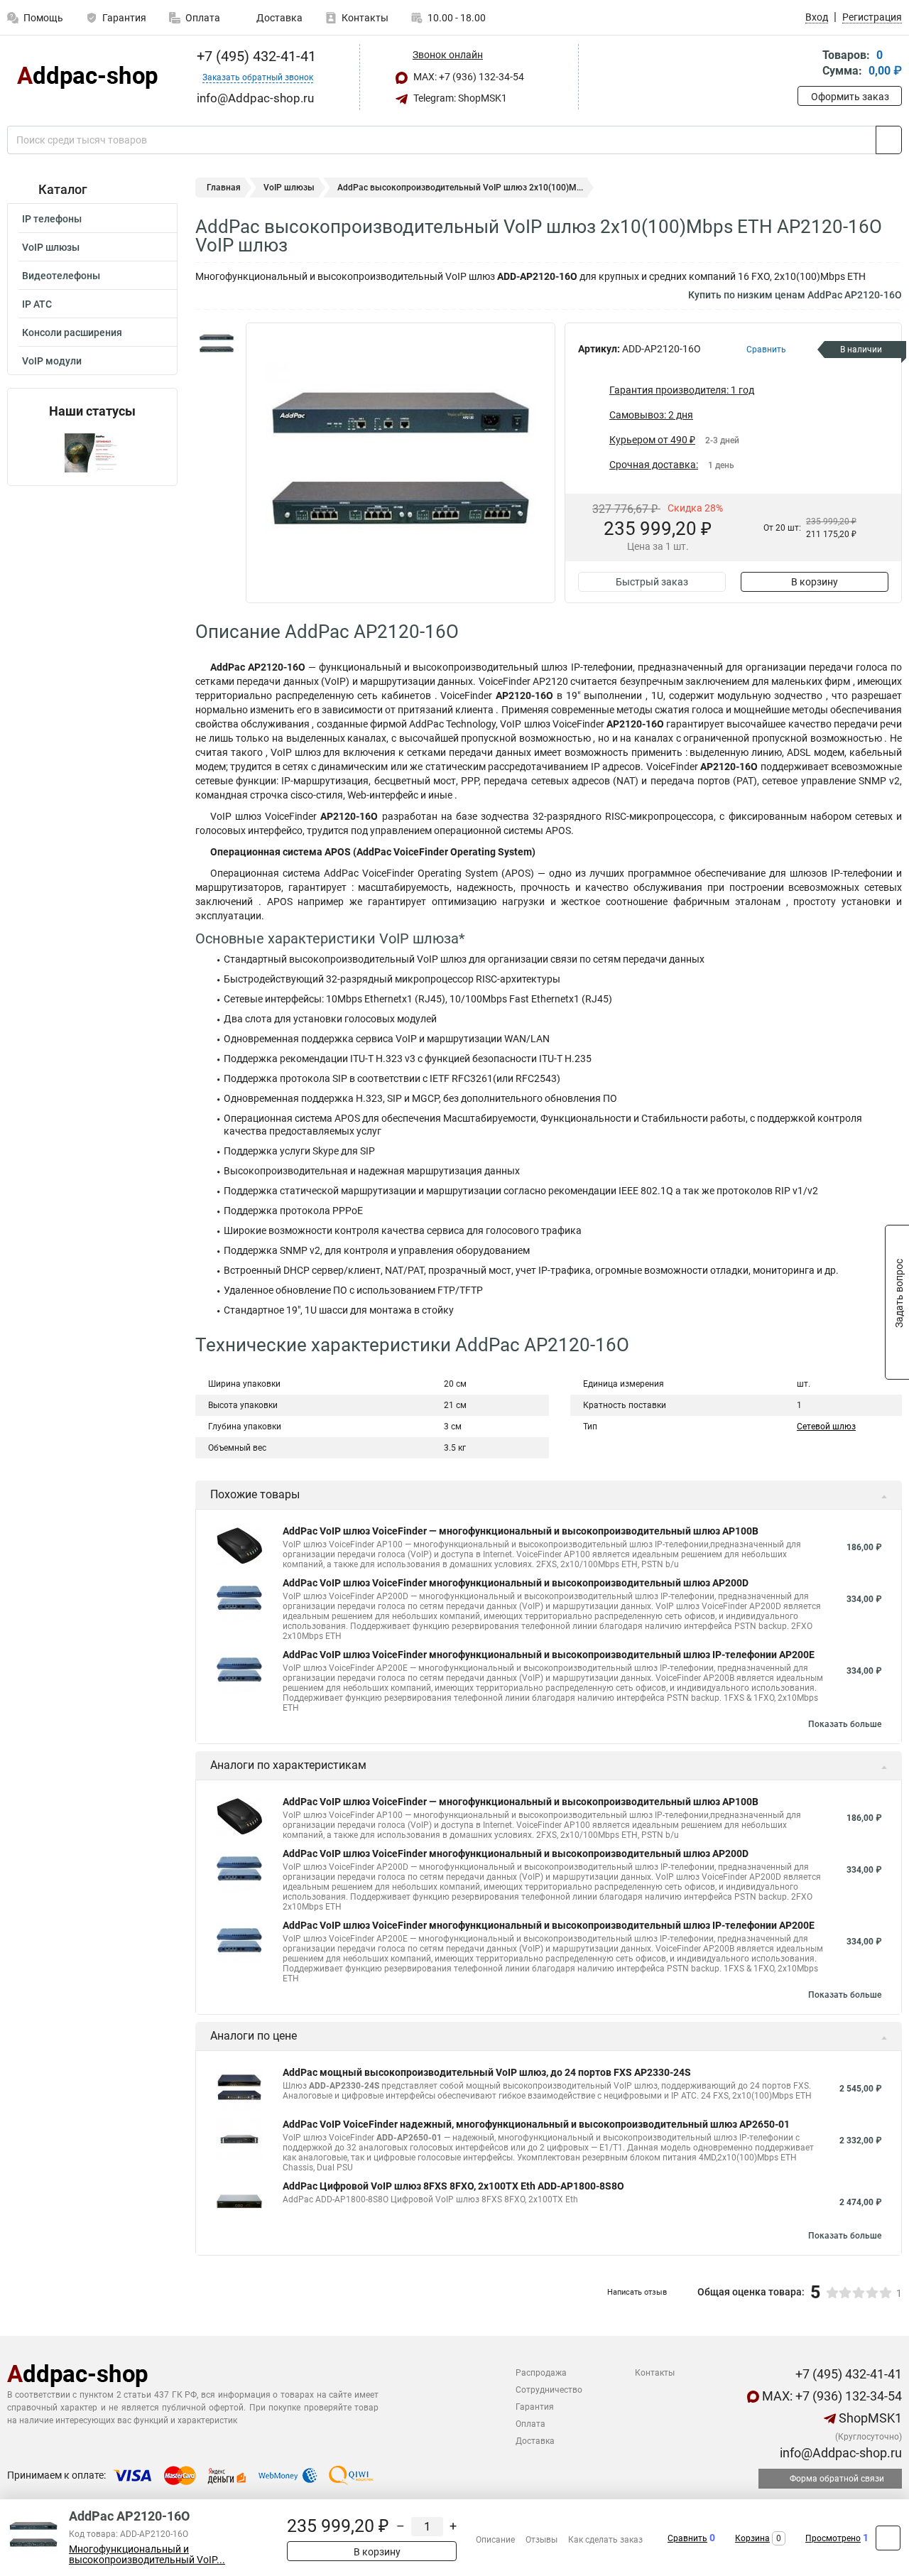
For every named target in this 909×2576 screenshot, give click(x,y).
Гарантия (124, 18)
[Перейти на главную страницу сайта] (87, 77)
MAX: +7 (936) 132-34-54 (468, 77)
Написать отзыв (637, 2292)
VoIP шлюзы (51, 247)
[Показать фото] (217, 344)
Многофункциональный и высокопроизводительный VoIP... (147, 2555)
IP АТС (37, 304)
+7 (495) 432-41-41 (255, 56)
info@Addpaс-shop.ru (839, 2453)
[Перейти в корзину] (807, 64)
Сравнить (687, 2538)
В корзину (815, 582)
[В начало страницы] (888, 2538)
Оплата (203, 18)
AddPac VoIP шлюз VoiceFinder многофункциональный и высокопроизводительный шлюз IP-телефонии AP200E (549, 1655)
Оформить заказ (850, 97)
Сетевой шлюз (826, 1427)
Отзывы (541, 2540)
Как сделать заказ (605, 2540)
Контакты (365, 18)
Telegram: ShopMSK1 (459, 98)
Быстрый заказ (652, 582)
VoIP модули (52, 361)
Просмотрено (833, 2538)
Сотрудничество (549, 2390)
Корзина (752, 2538)
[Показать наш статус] (92, 452)
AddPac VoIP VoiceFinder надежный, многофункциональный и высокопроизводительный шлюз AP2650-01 (536, 2124)
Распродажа (541, 2373)
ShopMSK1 (869, 2418)
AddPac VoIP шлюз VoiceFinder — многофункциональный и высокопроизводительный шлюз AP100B (521, 1531)
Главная (224, 188)
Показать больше (845, 1724)
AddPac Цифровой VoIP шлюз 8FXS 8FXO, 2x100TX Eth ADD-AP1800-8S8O (453, 2186)
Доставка (278, 18)
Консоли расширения (72, 332)
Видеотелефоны (61, 276)
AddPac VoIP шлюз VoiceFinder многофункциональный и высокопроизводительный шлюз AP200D (516, 1583)
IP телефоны (52, 219)
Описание (495, 2540)
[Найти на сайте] (889, 140)
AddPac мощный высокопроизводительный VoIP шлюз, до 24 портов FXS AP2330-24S (487, 2072)
